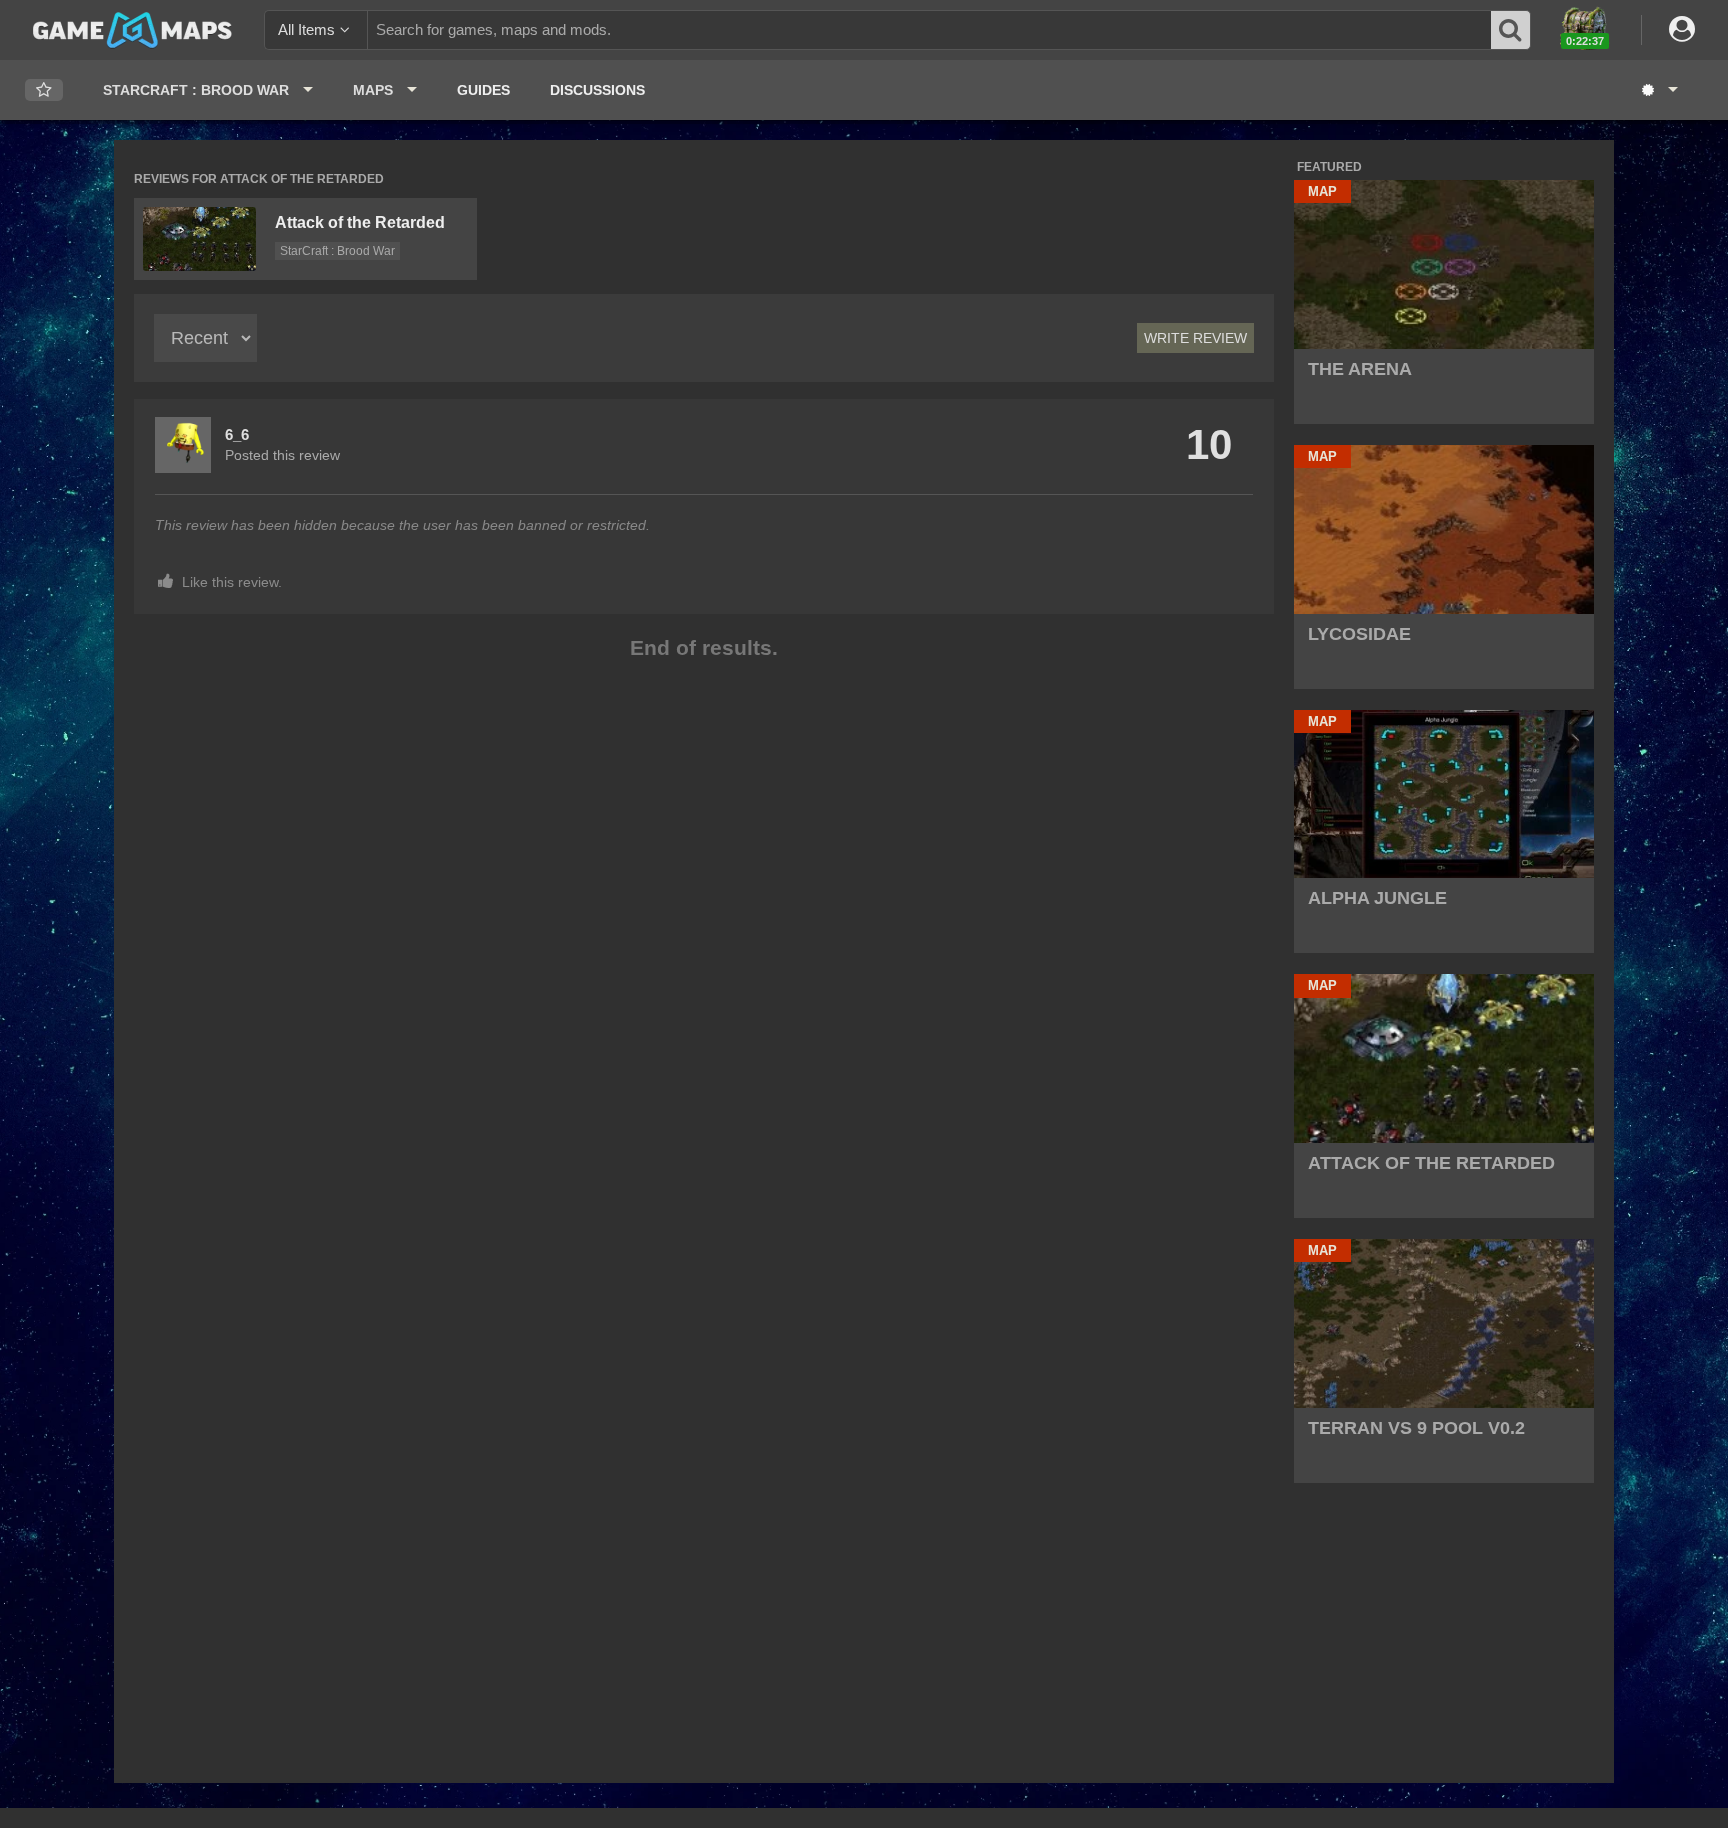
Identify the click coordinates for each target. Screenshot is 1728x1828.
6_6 (237, 434)
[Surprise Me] (1658, 90)
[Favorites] (44, 90)
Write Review (1195, 338)
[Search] (1511, 30)
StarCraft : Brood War (337, 251)
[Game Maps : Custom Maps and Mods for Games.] (132, 29)
